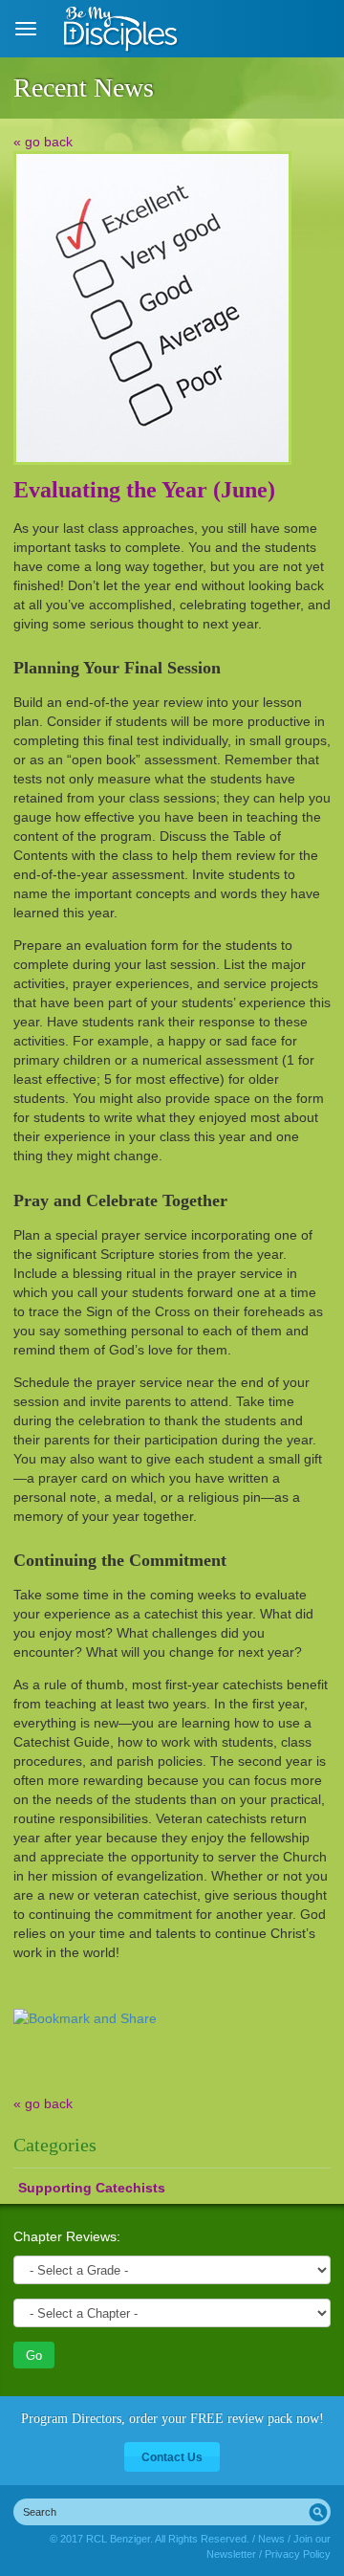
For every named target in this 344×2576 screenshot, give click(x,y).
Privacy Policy (298, 2554)
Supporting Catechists (92, 2188)
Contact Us (172, 2457)
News (271, 2539)
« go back (43, 142)
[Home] (122, 29)
